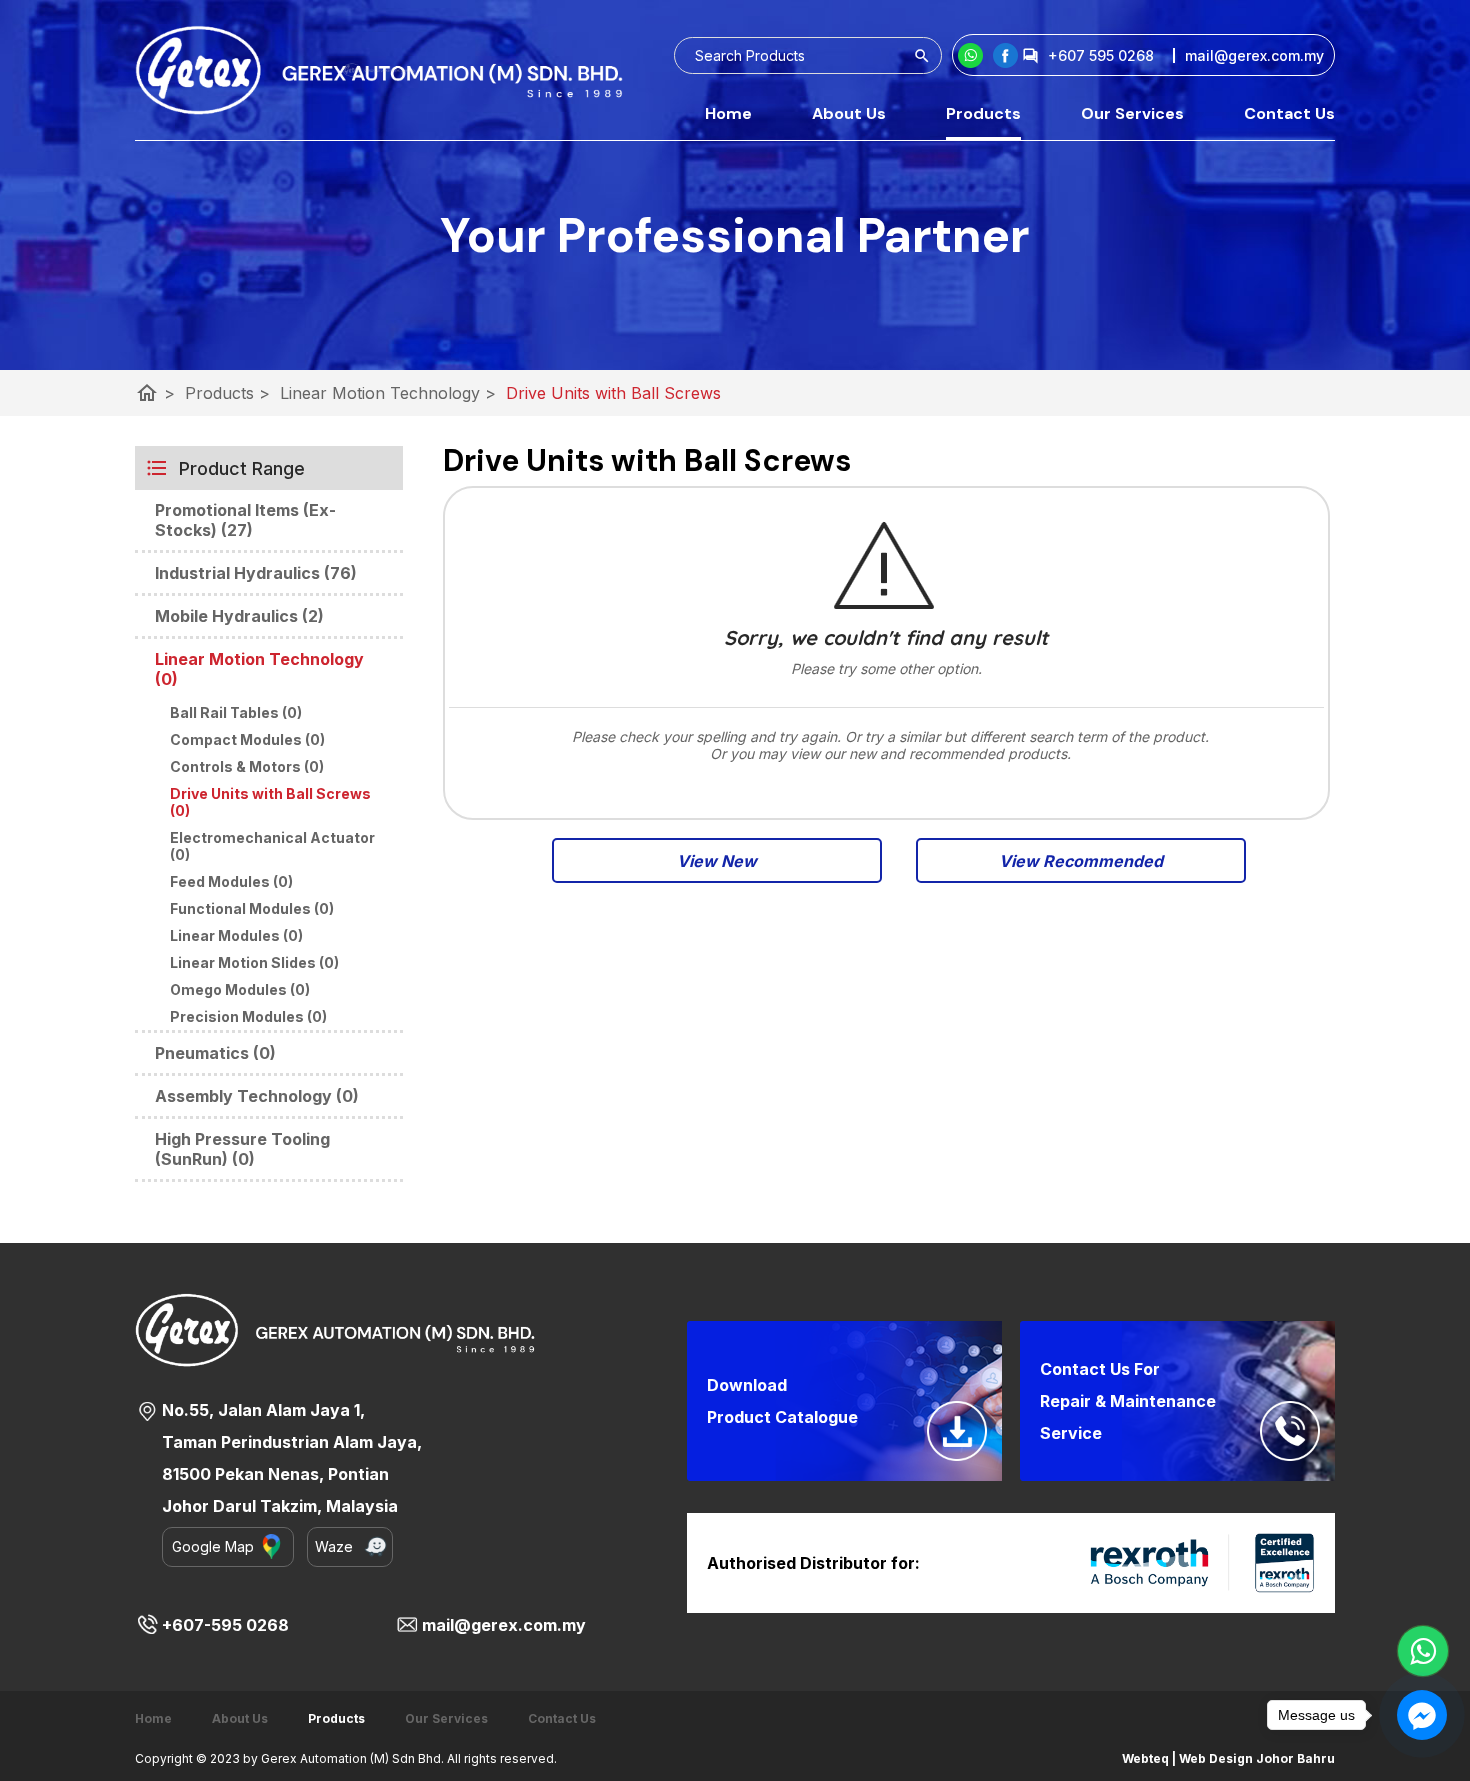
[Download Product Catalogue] (957, 1431)
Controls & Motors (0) (247, 766)
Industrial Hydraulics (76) (256, 573)
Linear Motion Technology (388, 393)
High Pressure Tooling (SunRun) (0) (242, 1149)
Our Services (1132, 113)
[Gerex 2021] (379, 70)
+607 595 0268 (1101, 55)
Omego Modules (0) (240, 989)
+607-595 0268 (225, 1625)
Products (983, 113)
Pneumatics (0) (215, 1053)
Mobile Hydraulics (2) (239, 616)
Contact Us (1289, 113)
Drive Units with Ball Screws (613, 393)
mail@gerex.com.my (504, 1625)
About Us (849, 113)
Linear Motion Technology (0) (259, 669)
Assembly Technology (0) (257, 1096)
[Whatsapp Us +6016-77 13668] (1423, 1651)
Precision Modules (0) (248, 1016)
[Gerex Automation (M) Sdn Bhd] (1005, 55)
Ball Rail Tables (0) (236, 712)
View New (717, 861)
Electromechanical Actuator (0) (272, 846)
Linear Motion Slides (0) (254, 962)
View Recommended (1081, 861)
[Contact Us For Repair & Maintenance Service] (1290, 1431)
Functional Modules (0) (252, 908)
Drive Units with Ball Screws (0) (270, 802)
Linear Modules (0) (236, 935)
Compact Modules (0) (247, 739)
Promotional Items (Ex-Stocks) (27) (245, 520)
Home (728, 113)
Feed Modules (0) (231, 881)
